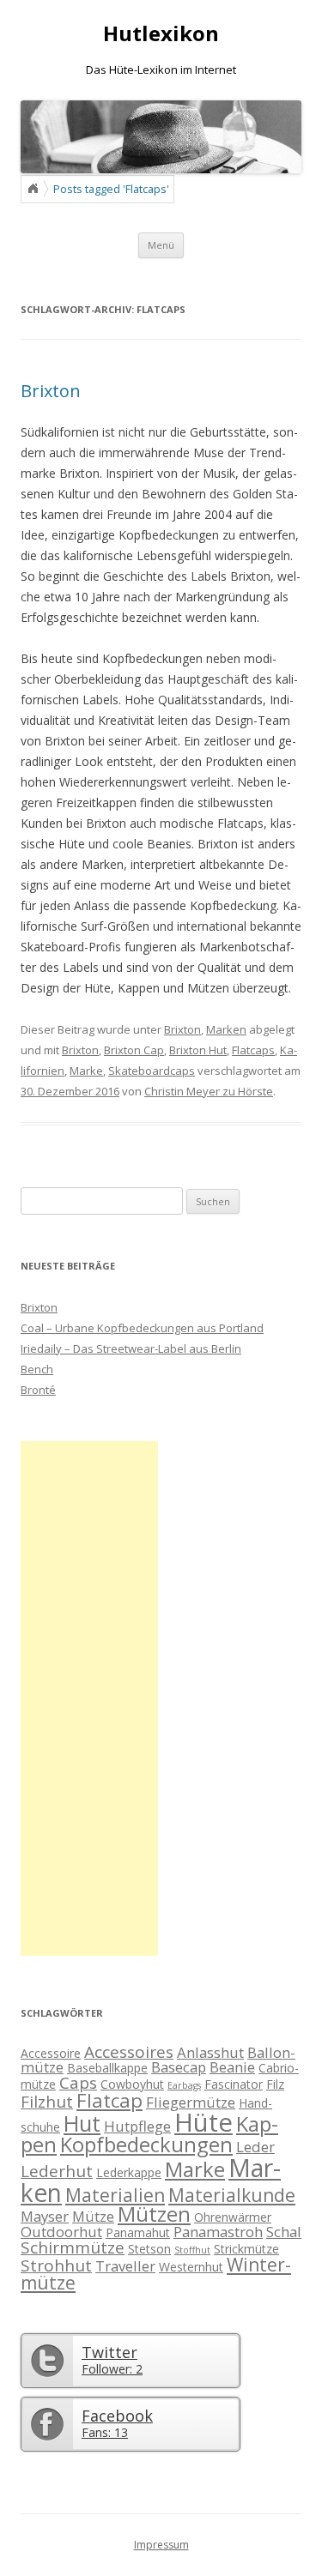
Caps (78, 2083)
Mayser (45, 2216)
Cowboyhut (132, 2084)
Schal (284, 2232)
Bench (37, 1369)
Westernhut (191, 2267)
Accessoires (129, 2052)
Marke (86, 1071)
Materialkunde (232, 2195)
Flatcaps (253, 1050)
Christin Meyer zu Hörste (209, 1091)
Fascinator (234, 2084)
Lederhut (57, 2171)
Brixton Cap (134, 1050)
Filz (275, 2084)
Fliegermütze (191, 2102)
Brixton (51, 391)
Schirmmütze (73, 2247)
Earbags (184, 2085)
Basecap (179, 2067)
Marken (226, 1029)
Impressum (161, 2545)
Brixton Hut (198, 1050)
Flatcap (109, 2100)
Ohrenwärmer (233, 2217)
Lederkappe (129, 2172)
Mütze (93, 2216)
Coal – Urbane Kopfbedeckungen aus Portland (142, 1328)
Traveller (125, 2266)
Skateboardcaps (152, 1071)
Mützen (154, 2214)
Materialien (115, 2195)
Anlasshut (210, 2052)
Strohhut (56, 2265)
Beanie (232, 2067)
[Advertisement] (89, 1698)
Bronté (38, 1390)
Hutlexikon (161, 34)
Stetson (149, 2249)
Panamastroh (218, 2232)
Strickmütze (246, 2249)
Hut (82, 2123)
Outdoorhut (61, 2232)
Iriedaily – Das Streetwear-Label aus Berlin (131, 1348)
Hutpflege (137, 2126)
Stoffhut (192, 2250)
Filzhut (47, 2102)
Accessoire (51, 2053)
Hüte (204, 2122)
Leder (255, 2147)
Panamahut (138, 2232)
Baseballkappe (107, 2068)
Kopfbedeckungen (146, 2145)
